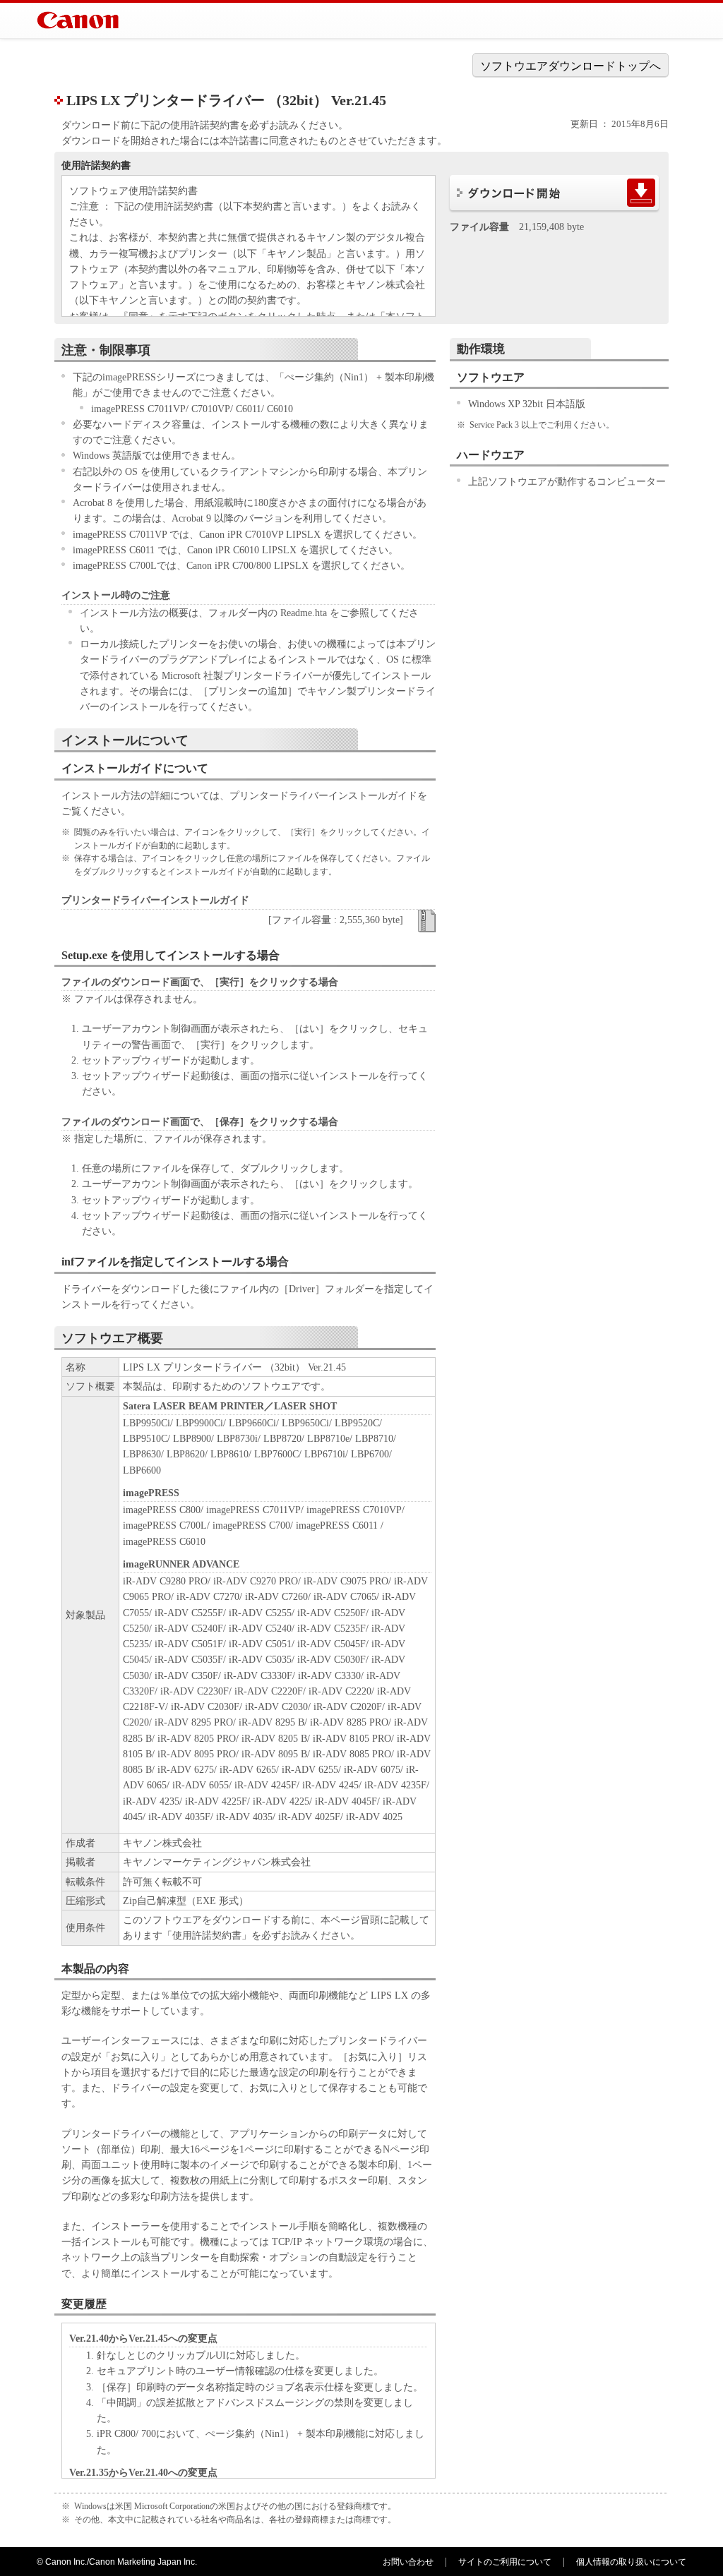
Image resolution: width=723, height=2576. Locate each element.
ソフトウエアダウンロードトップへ (570, 66)
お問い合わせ (408, 2562)
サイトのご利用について (505, 2562)
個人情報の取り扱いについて (631, 2562)
